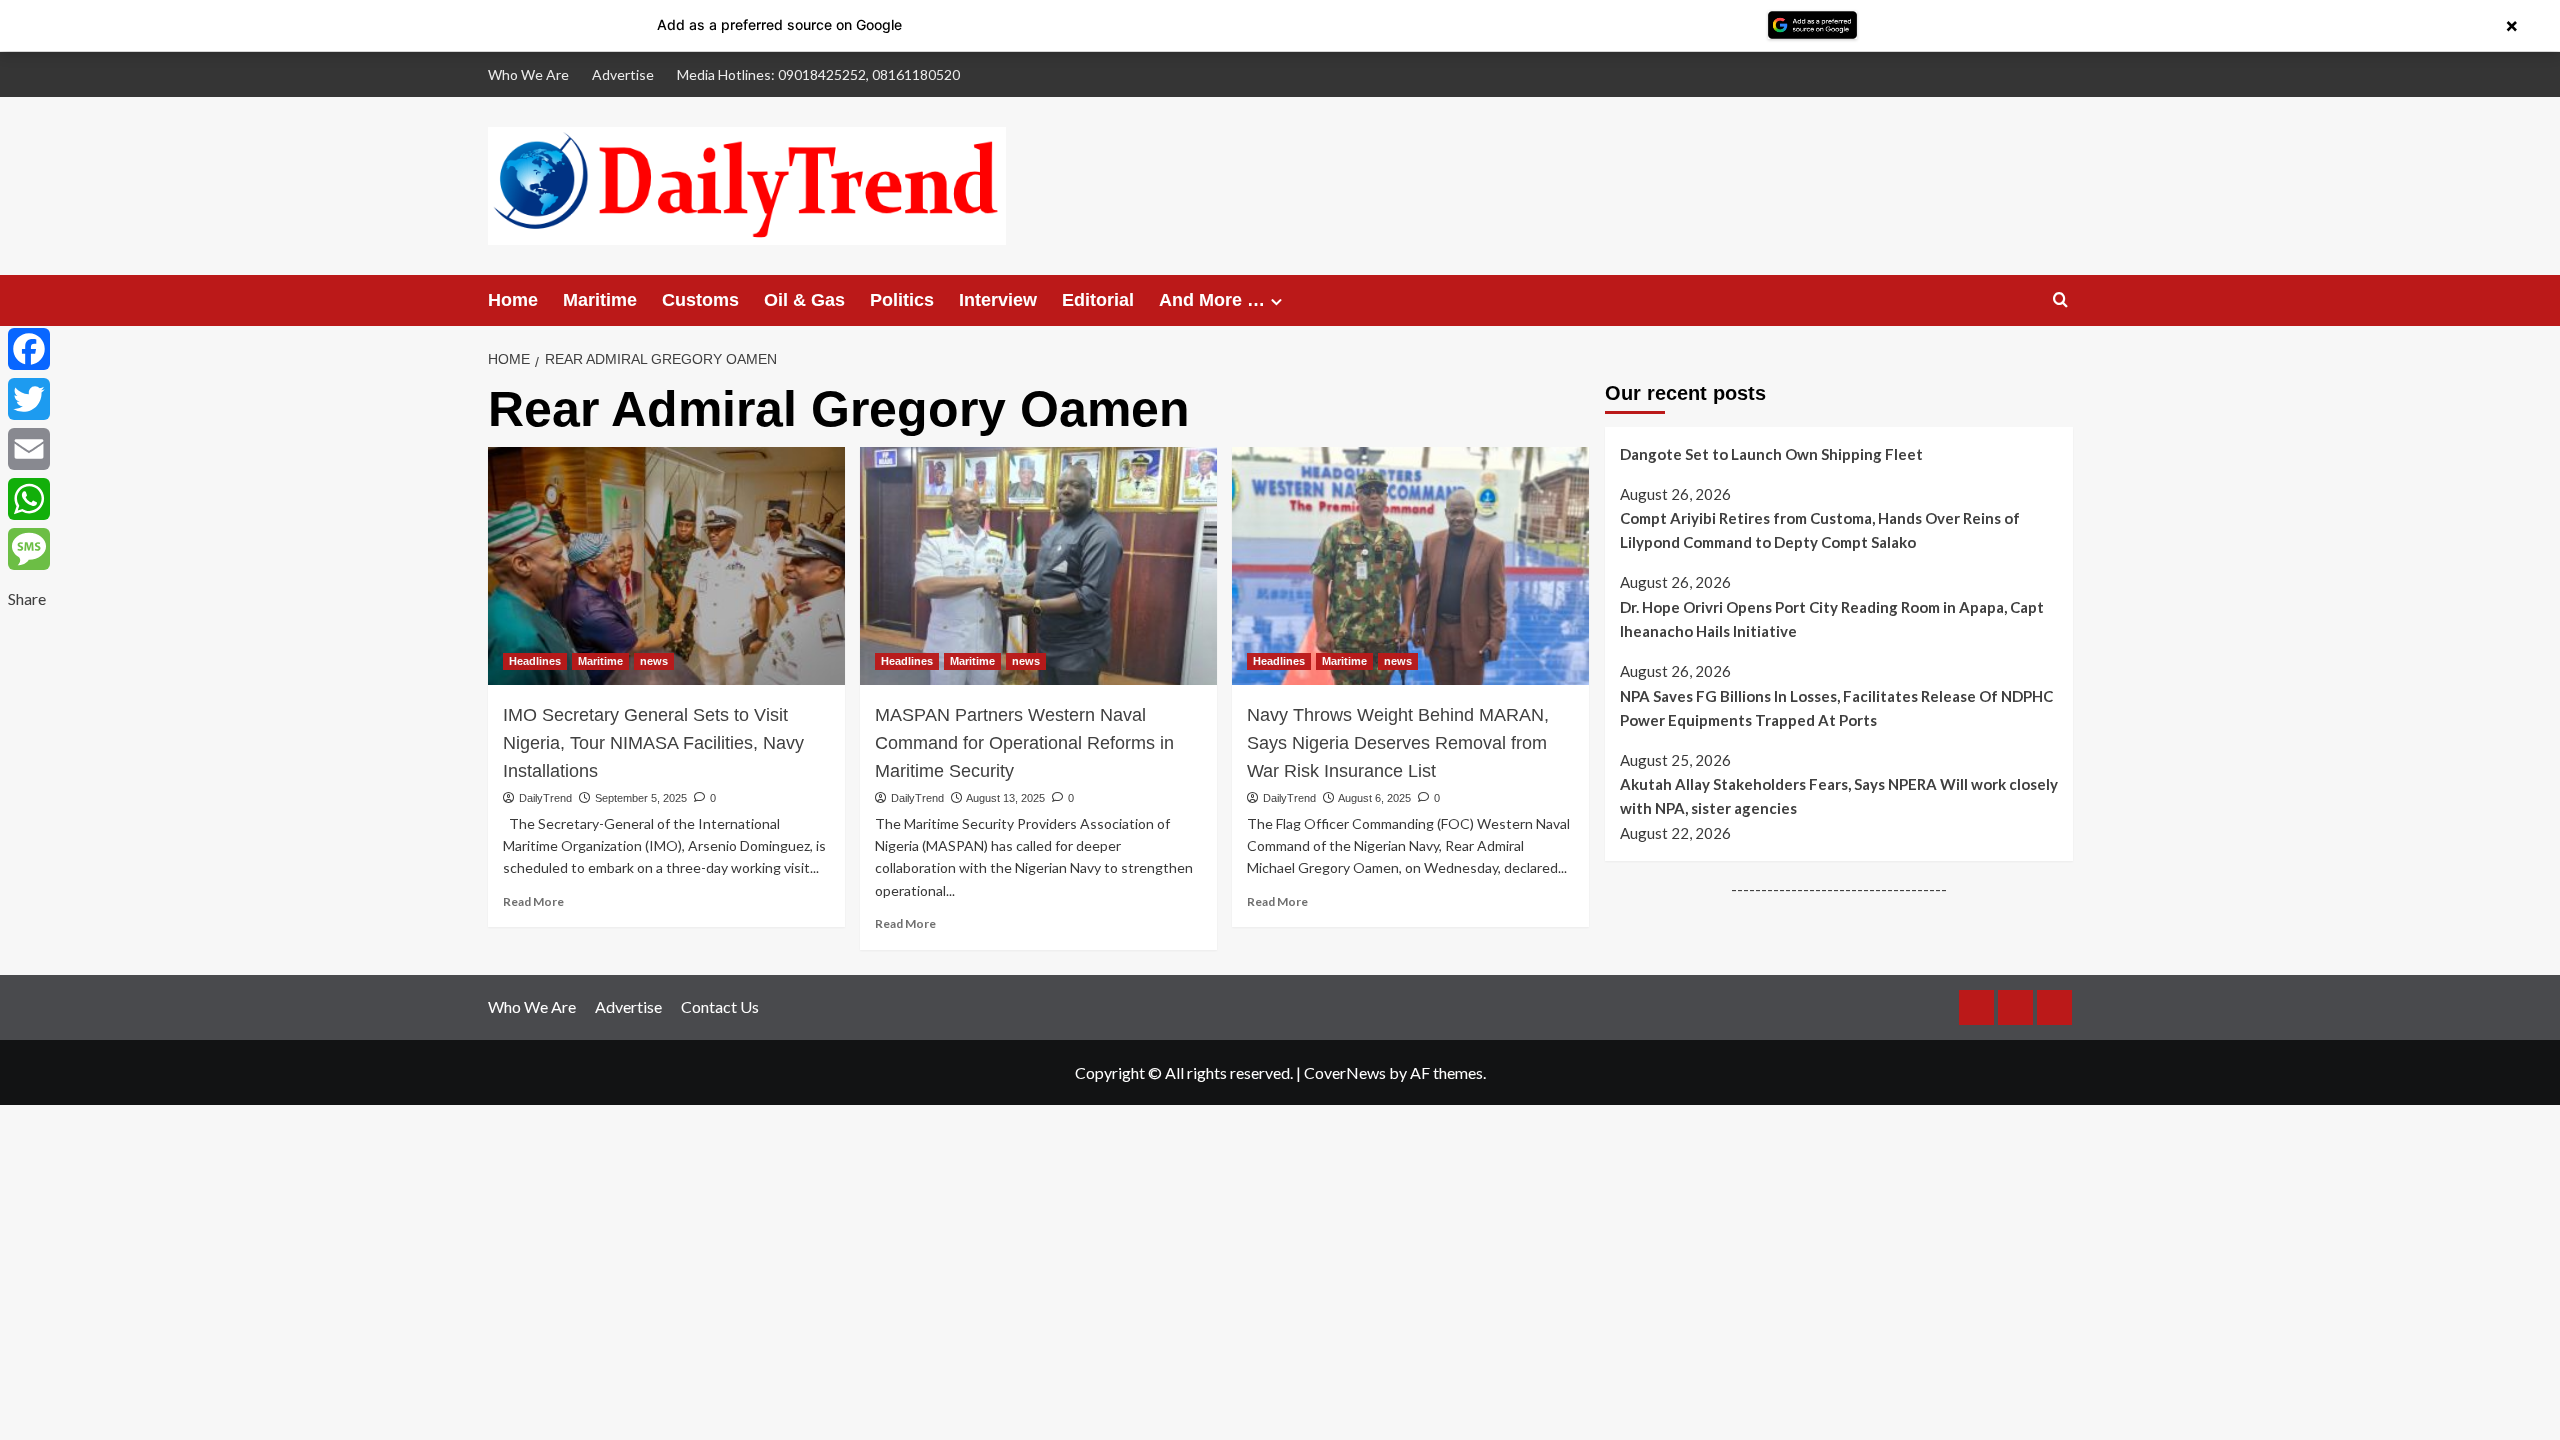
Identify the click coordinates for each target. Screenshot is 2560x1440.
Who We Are (528, 74)
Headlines (535, 661)
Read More (533, 901)
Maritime (600, 300)
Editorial (1098, 300)
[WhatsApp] (29, 499)
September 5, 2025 (641, 798)
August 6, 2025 (1374, 798)
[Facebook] (29, 349)
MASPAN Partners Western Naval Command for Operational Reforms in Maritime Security (1024, 743)
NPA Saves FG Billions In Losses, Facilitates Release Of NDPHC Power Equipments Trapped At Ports (1836, 708)
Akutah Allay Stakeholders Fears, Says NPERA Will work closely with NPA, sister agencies (1839, 796)
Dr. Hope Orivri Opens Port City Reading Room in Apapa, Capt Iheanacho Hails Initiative (1832, 619)
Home (513, 300)
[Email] (29, 449)
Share (27, 598)
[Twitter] (29, 399)
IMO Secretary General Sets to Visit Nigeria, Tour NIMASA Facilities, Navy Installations (653, 743)
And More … (1212, 300)
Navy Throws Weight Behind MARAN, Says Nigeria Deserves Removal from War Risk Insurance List (1398, 743)
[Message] (29, 549)
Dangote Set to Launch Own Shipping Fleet (1771, 454)
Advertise (623, 74)
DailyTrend (545, 798)
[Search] (2060, 300)
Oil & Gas (804, 300)
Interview (998, 300)
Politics (902, 300)
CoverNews (1345, 1072)
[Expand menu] (1276, 301)
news (654, 661)
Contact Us (720, 1006)
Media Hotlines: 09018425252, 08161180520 (818, 74)
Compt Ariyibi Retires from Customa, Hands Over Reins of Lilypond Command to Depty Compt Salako (1820, 530)
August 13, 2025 (1005, 798)
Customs (700, 300)
